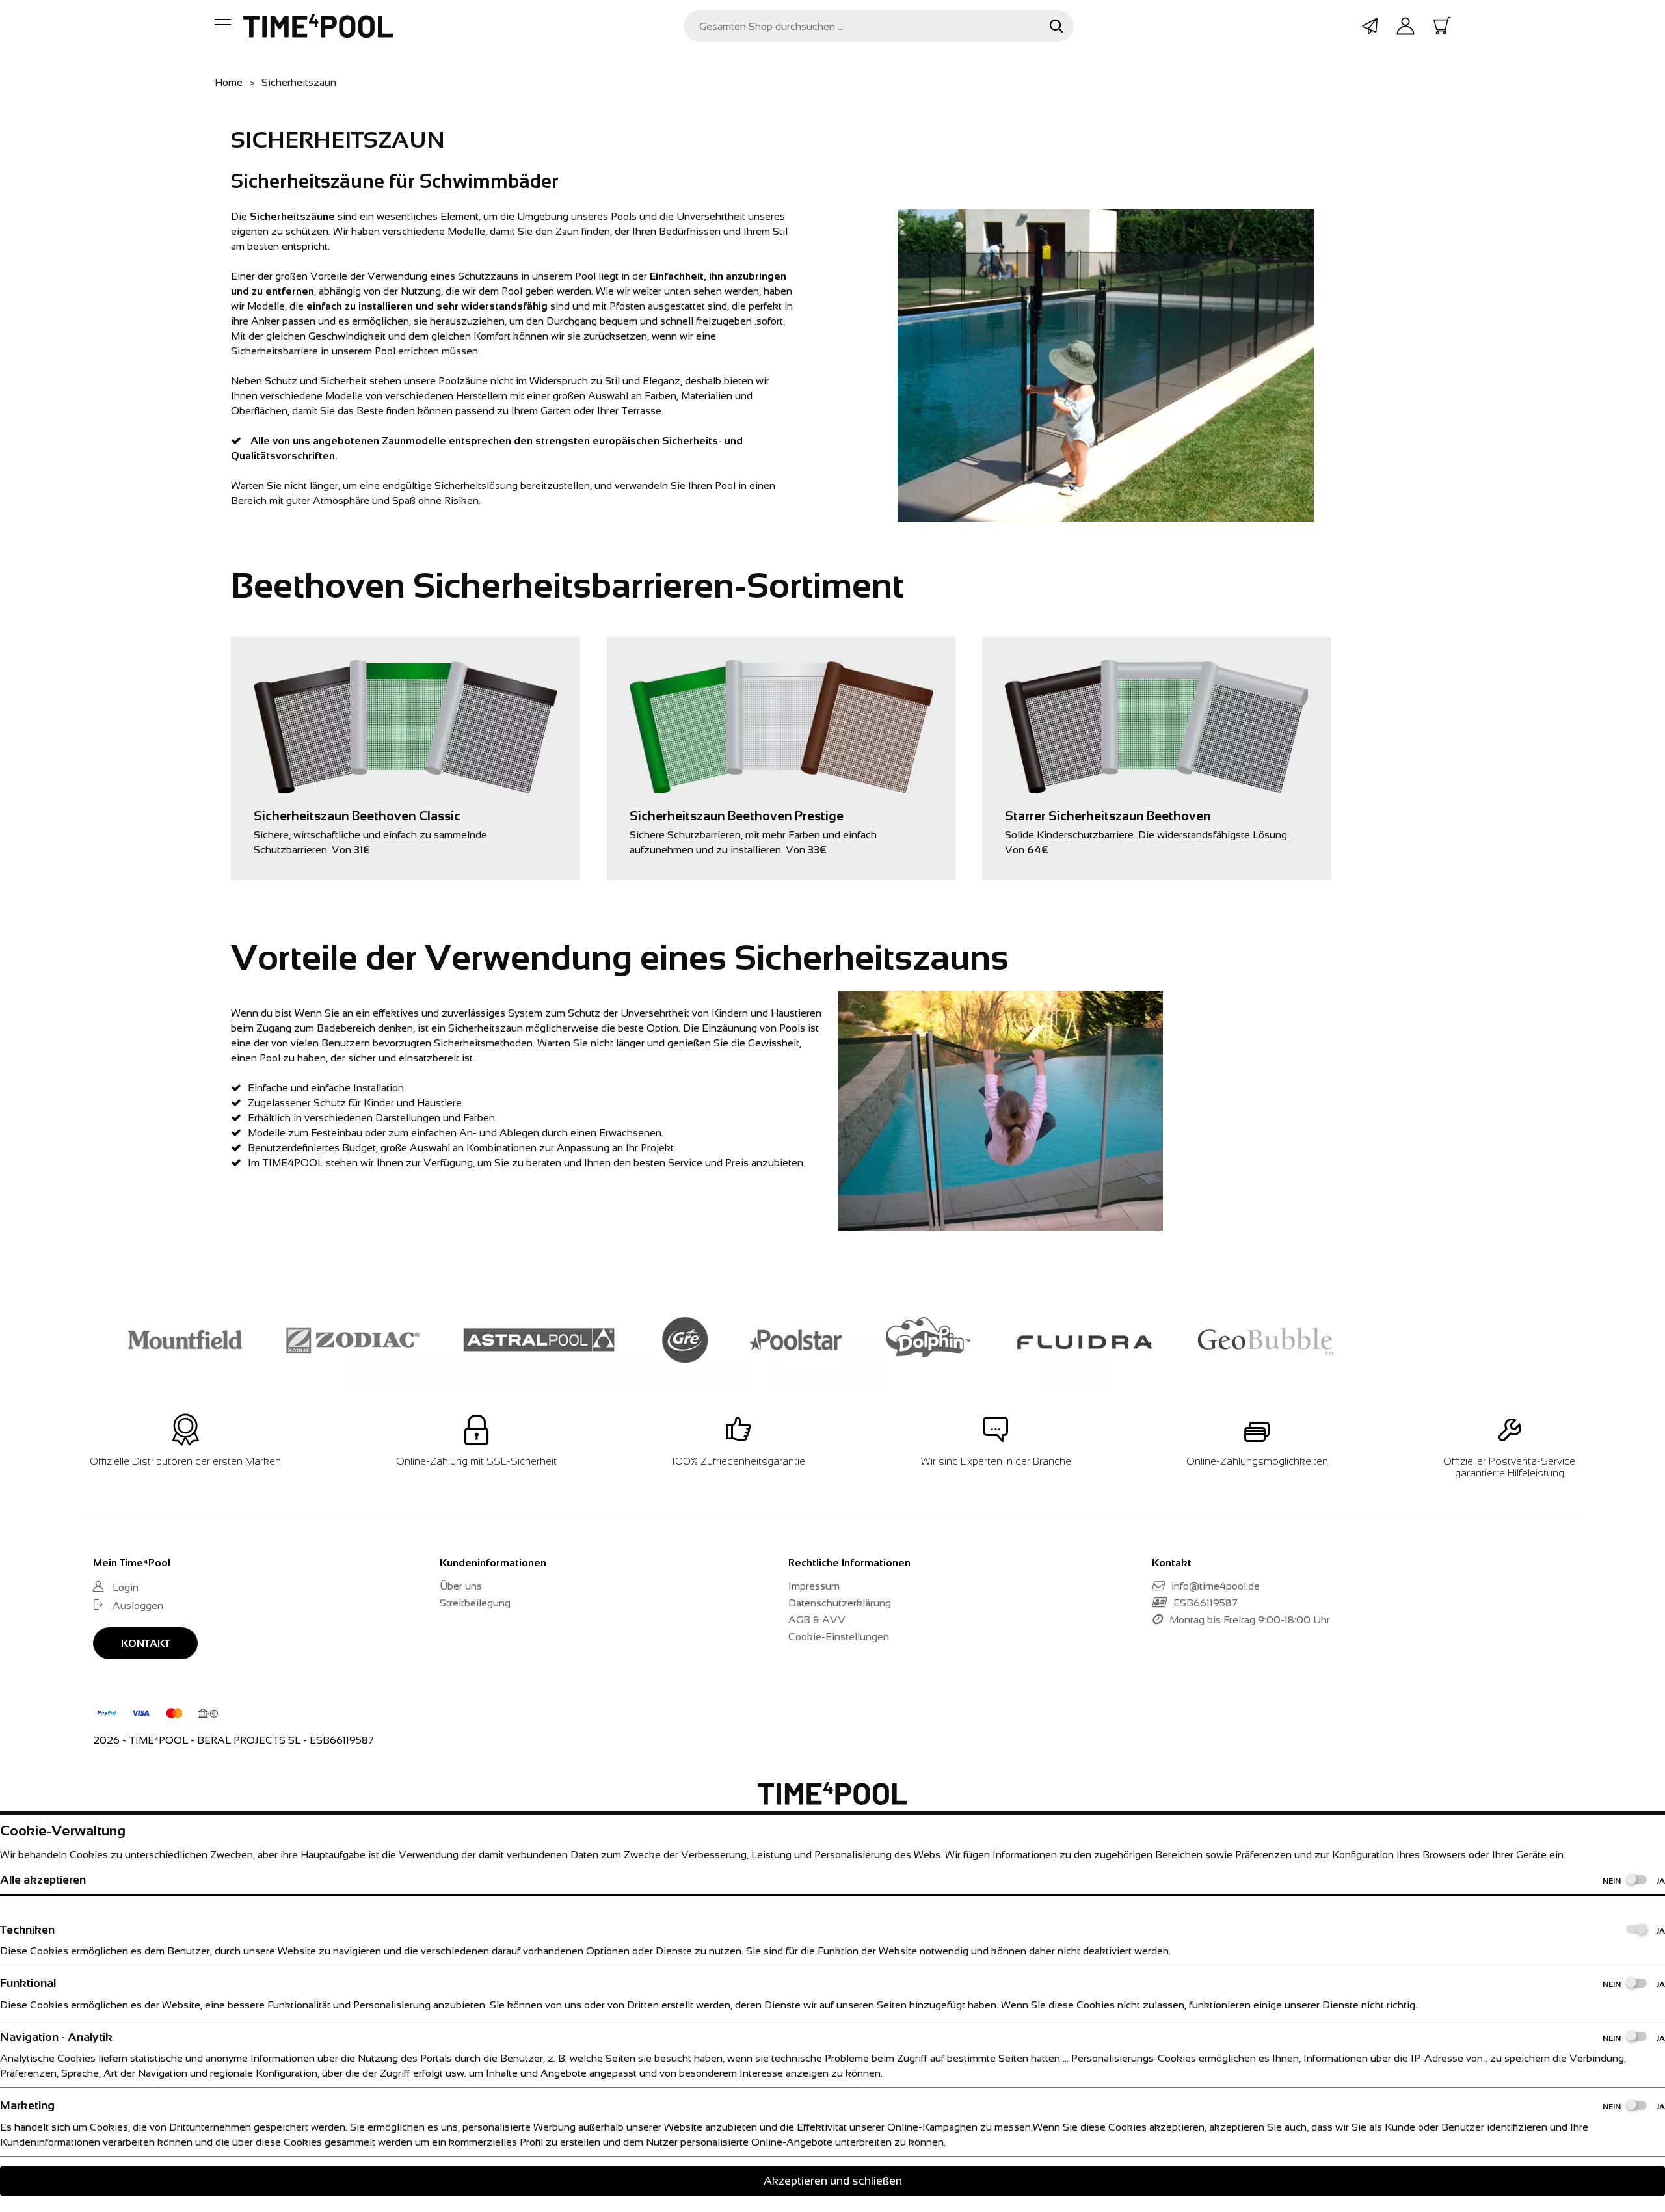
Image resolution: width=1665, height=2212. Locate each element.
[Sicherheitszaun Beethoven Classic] (405, 667)
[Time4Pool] (318, 26)
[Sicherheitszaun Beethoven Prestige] (781, 667)
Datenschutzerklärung (840, 1603)
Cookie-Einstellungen (839, 1637)
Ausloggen (138, 1606)
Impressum (814, 1586)
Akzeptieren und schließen (833, 2181)
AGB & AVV (817, 1620)
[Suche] (1056, 26)
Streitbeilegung (475, 1603)
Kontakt (145, 1643)
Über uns (461, 1586)
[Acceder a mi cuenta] (1405, 27)
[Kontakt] (1370, 26)
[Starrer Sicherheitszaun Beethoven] (1156, 667)
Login (126, 1587)
